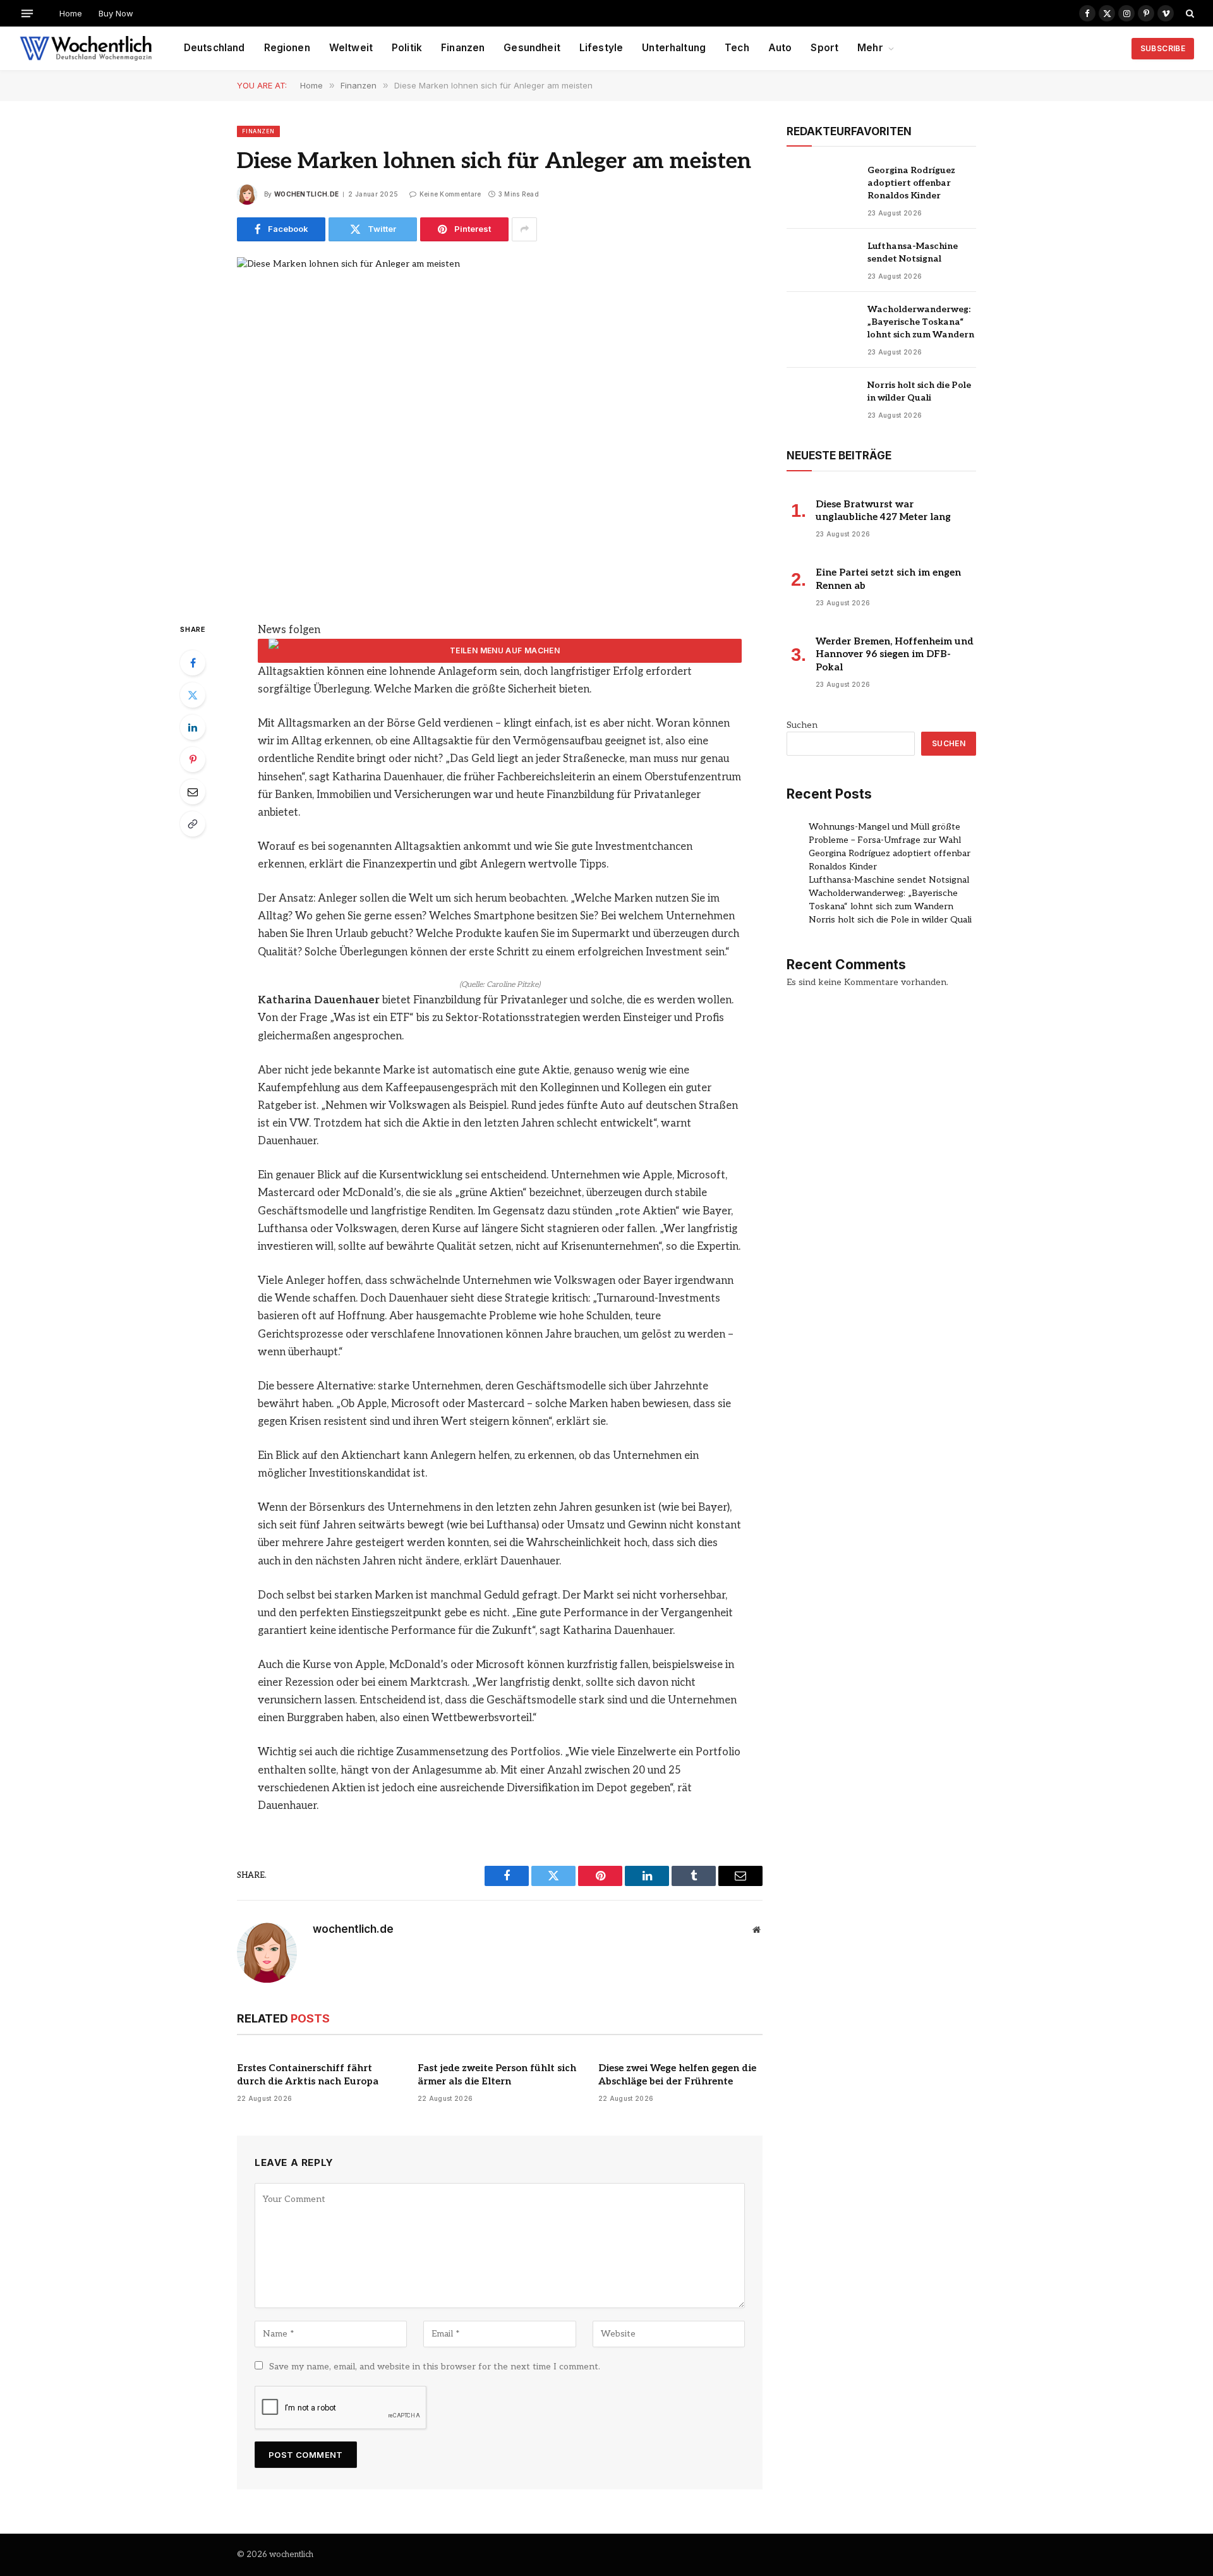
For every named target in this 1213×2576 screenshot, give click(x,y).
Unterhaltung (674, 48)
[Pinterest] (193, 759)
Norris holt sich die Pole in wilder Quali (919, 391)
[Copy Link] (193, 824)
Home (71, 13)
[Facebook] (193, 663)
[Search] (1189, 13)
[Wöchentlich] (86, 49)
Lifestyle (601, 48)
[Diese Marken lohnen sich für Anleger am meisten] (500, 429)
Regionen (287, 48)
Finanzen (463, 48)
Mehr (870, 48)
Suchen (802, 725)
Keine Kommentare (450, 194)
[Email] (193, 792)
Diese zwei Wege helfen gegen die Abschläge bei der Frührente (677, 2074)
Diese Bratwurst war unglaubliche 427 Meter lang (883, 511)
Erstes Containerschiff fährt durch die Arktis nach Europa (308, 2074)
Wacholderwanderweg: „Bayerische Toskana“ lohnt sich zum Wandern (921, 322)
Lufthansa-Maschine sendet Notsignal (913, 252)
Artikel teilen (500, 651)
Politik (407, 48)
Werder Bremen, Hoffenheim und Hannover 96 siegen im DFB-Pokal (895, 654)
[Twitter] (193, 695)
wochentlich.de (306, 194)
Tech (737, 48)
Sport (824, 48)
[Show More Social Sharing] (524, 229)
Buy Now (116, 13)
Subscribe (1163, 48)
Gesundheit (532, 48)
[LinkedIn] (193, 727)
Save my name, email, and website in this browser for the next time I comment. (435, 2367)
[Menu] (27, 13)
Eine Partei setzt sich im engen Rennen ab (888, 579)
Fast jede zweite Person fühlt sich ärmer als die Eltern (497, 2074)
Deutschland (214, 48)
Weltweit (351, 48)
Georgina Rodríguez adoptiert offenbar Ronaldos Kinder (911, 183)
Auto (780, 48)
